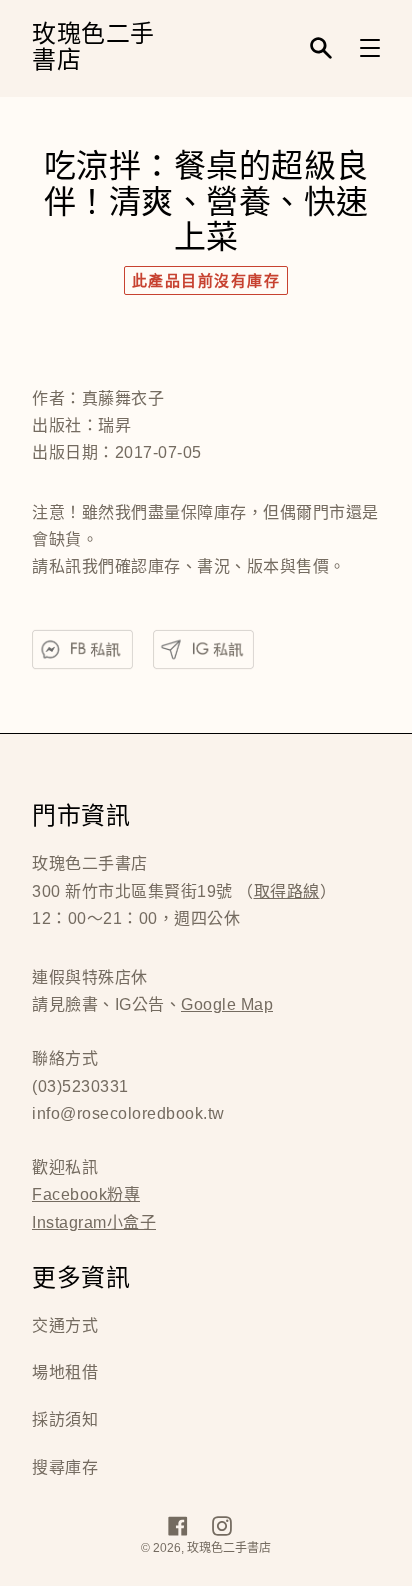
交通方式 (65, 1325)
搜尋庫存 (65, 1467)
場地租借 (65, 1372)
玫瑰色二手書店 (93, 48)
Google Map (227, 1004)
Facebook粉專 (86, 1194)
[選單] (370, 48)
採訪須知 (65, 1419)
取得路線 (287, 891)
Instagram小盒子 (94, 1222)
